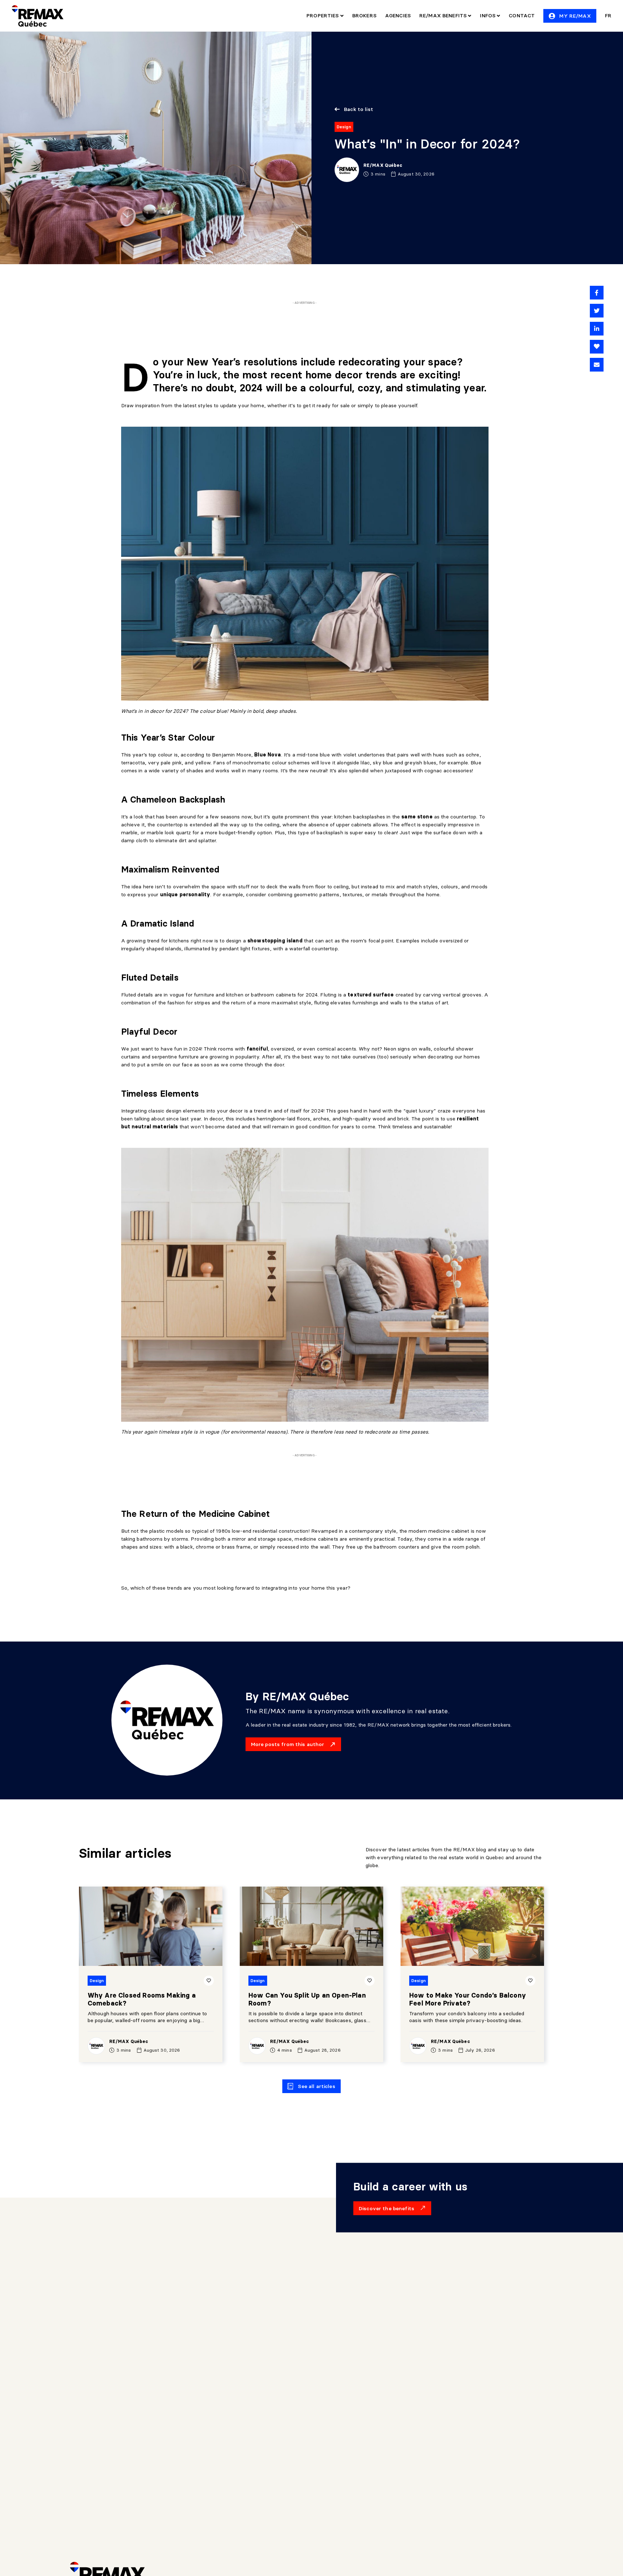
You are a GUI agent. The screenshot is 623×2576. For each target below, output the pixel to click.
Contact (522, 15)
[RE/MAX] (37, 16)
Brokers (364, 15)
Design (344, 127)
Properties (323, 15)
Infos (488, 15)
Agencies (398, 15)
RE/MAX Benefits (444, 15)
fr (608, 15)
